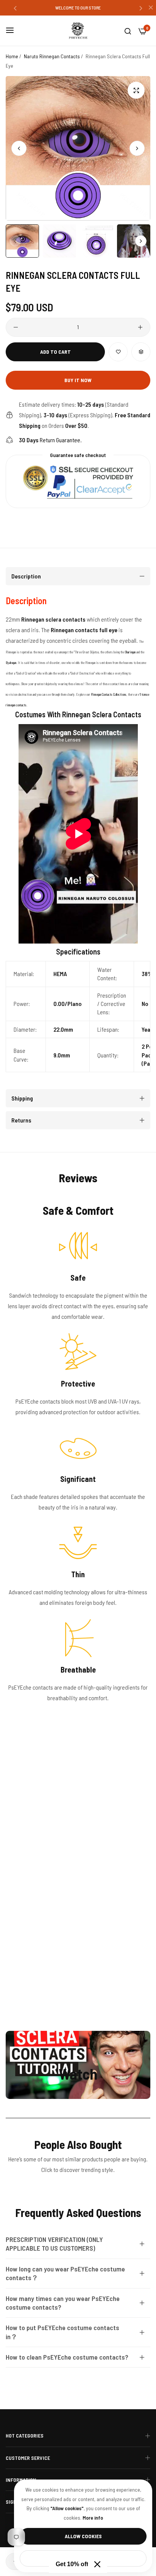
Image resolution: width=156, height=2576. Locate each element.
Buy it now (78, 380)
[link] (78, 1853)
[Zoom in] (136, 90)
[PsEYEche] (78, 31)
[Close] (97, 2564)
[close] (151, 8)
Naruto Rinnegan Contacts (52, 56)
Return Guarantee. (50, 440)
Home (12, 56)
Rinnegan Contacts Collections (109, 694)
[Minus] (16, 327)
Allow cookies (83, 2536)
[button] (15, 8)
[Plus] (140, 327)
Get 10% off (72, 2564)
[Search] (128, 31)
